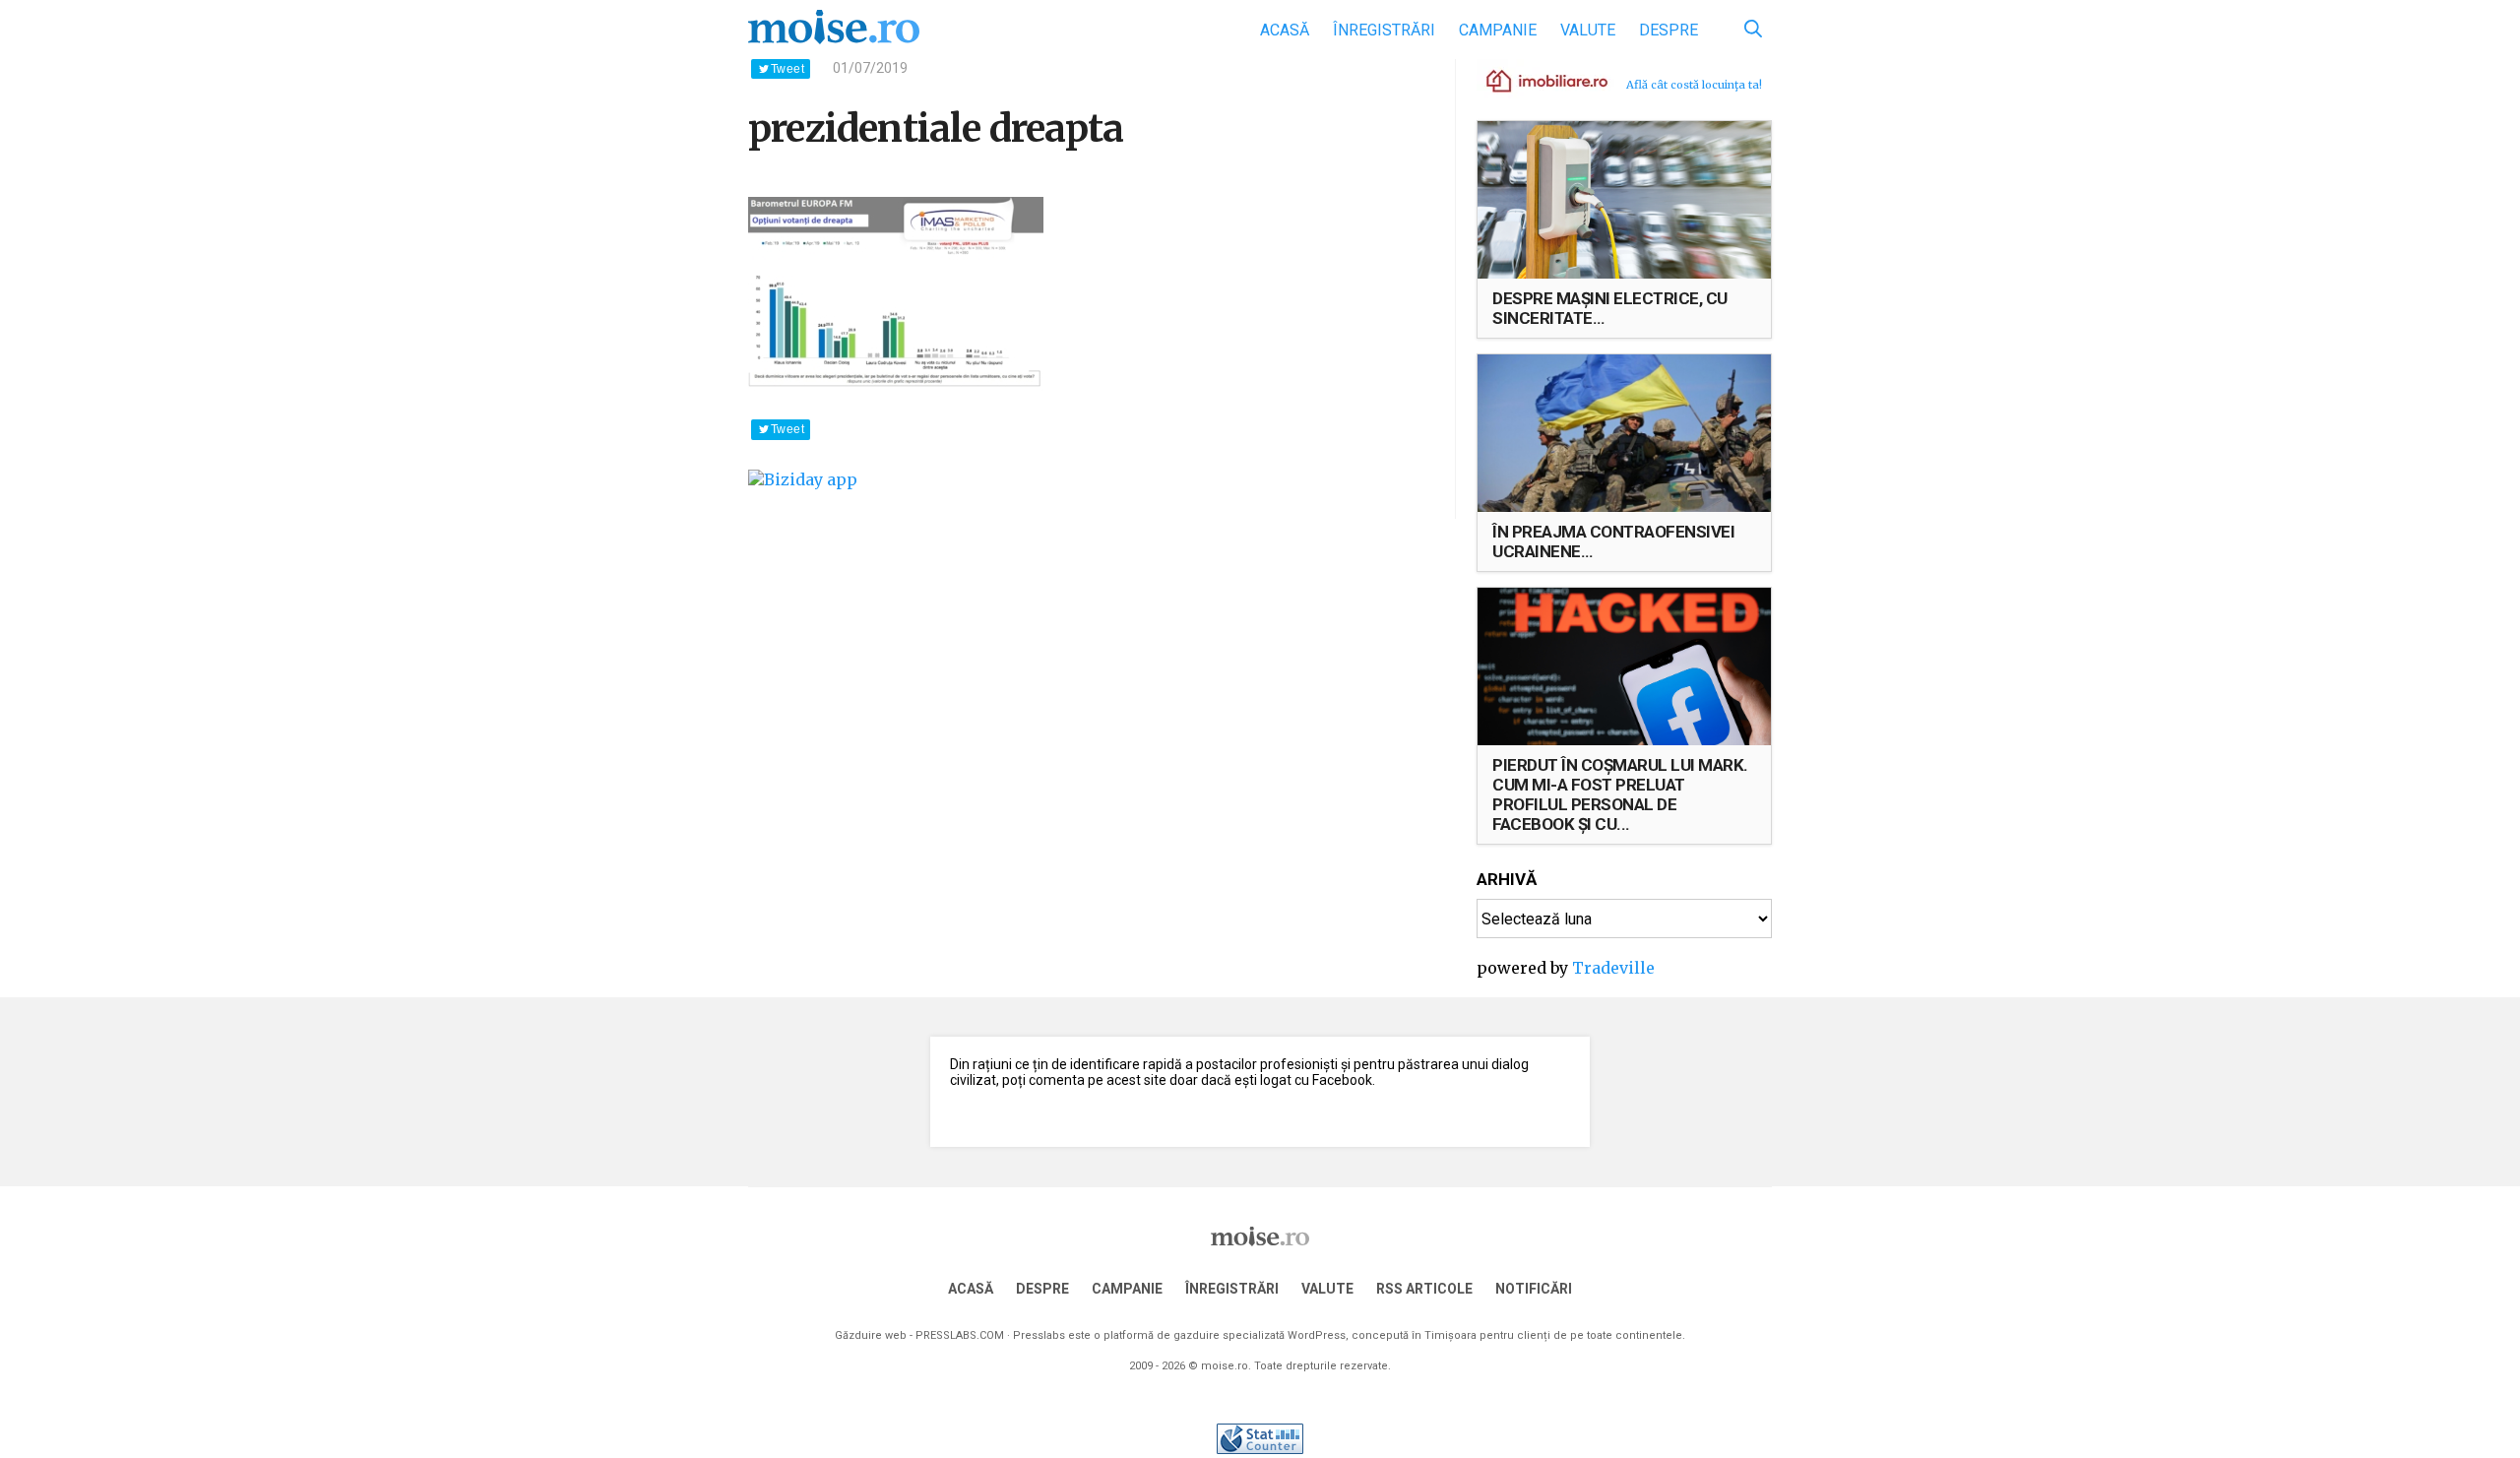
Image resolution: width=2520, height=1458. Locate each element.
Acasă (1285, 30)
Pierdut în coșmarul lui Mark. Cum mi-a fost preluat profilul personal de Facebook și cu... (1620, 794)
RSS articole (1424, 1289)
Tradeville (1613, 968)
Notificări (1534, 1289)
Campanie (1498, 30)
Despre (1669, 30)
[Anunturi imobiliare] (1536, 80)
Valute (1588, 30)
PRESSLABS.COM (960, 1335)
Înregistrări (1384, 30)
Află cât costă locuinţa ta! (1694, 85)
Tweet (787, 69)
